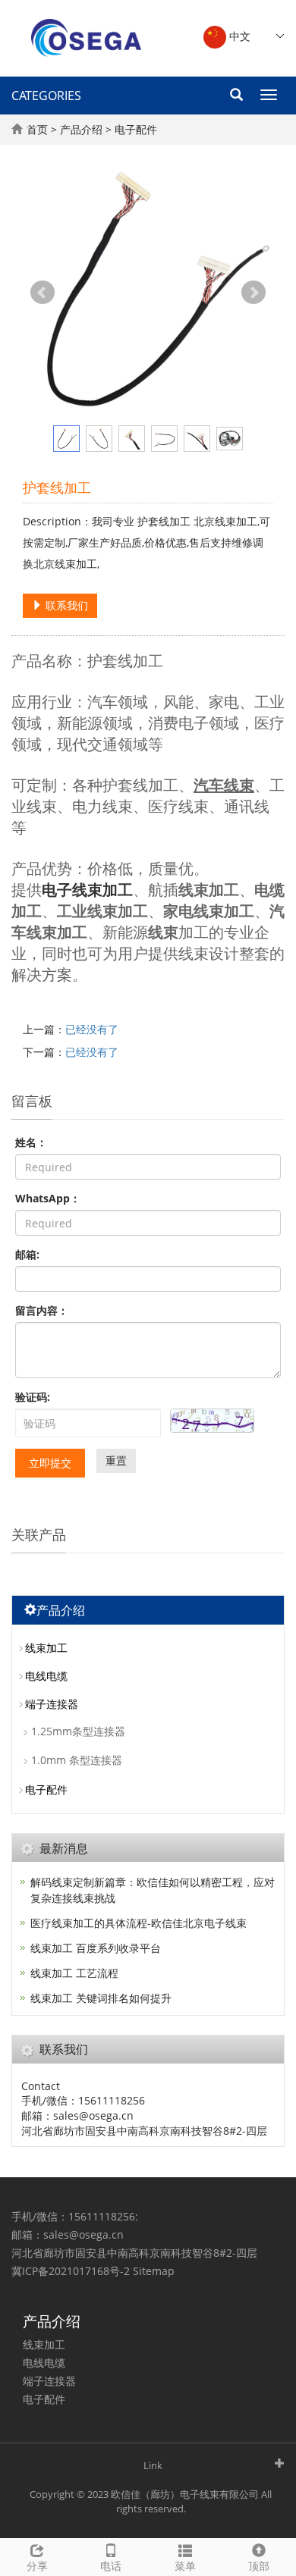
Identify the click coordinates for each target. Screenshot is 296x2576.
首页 (37, 129)
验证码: (33, 1397)
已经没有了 (92, 1029)
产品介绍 (81, 129)
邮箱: (27, 1254)
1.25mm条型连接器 (78, 1731)
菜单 (185, 2566)
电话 (111, 2566)
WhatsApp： (48, 1198)
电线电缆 (46, 1676)
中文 (238, 36)
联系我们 (65, 605)
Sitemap (154, 2271)
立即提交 (50, 1463)
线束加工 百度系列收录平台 (96, 1948)
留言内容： (42, 1310)
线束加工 (46, 1648)
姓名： (31, 1142)
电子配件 (136, 129)
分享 (37, 2566)
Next (253, 293)
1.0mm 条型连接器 (77, 1760)
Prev (43, 293)
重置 (116, 1460)
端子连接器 (52, 1704)
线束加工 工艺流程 (74, 1973)
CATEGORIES (46, 96)
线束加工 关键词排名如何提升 (101, 1998)
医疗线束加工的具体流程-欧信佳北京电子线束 (139, 1923)
